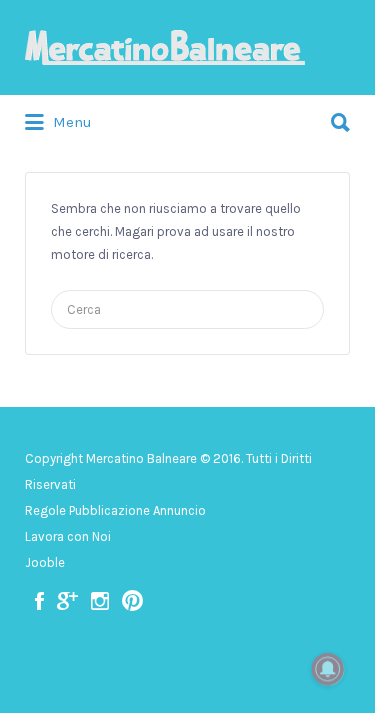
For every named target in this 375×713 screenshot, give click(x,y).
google (67, 601)
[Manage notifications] (328, 669)
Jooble (45, 562)
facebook (39, 601)
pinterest (132, 601)
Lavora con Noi (68, 536)
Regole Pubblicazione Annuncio (115, 510)
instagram (100, 601)
